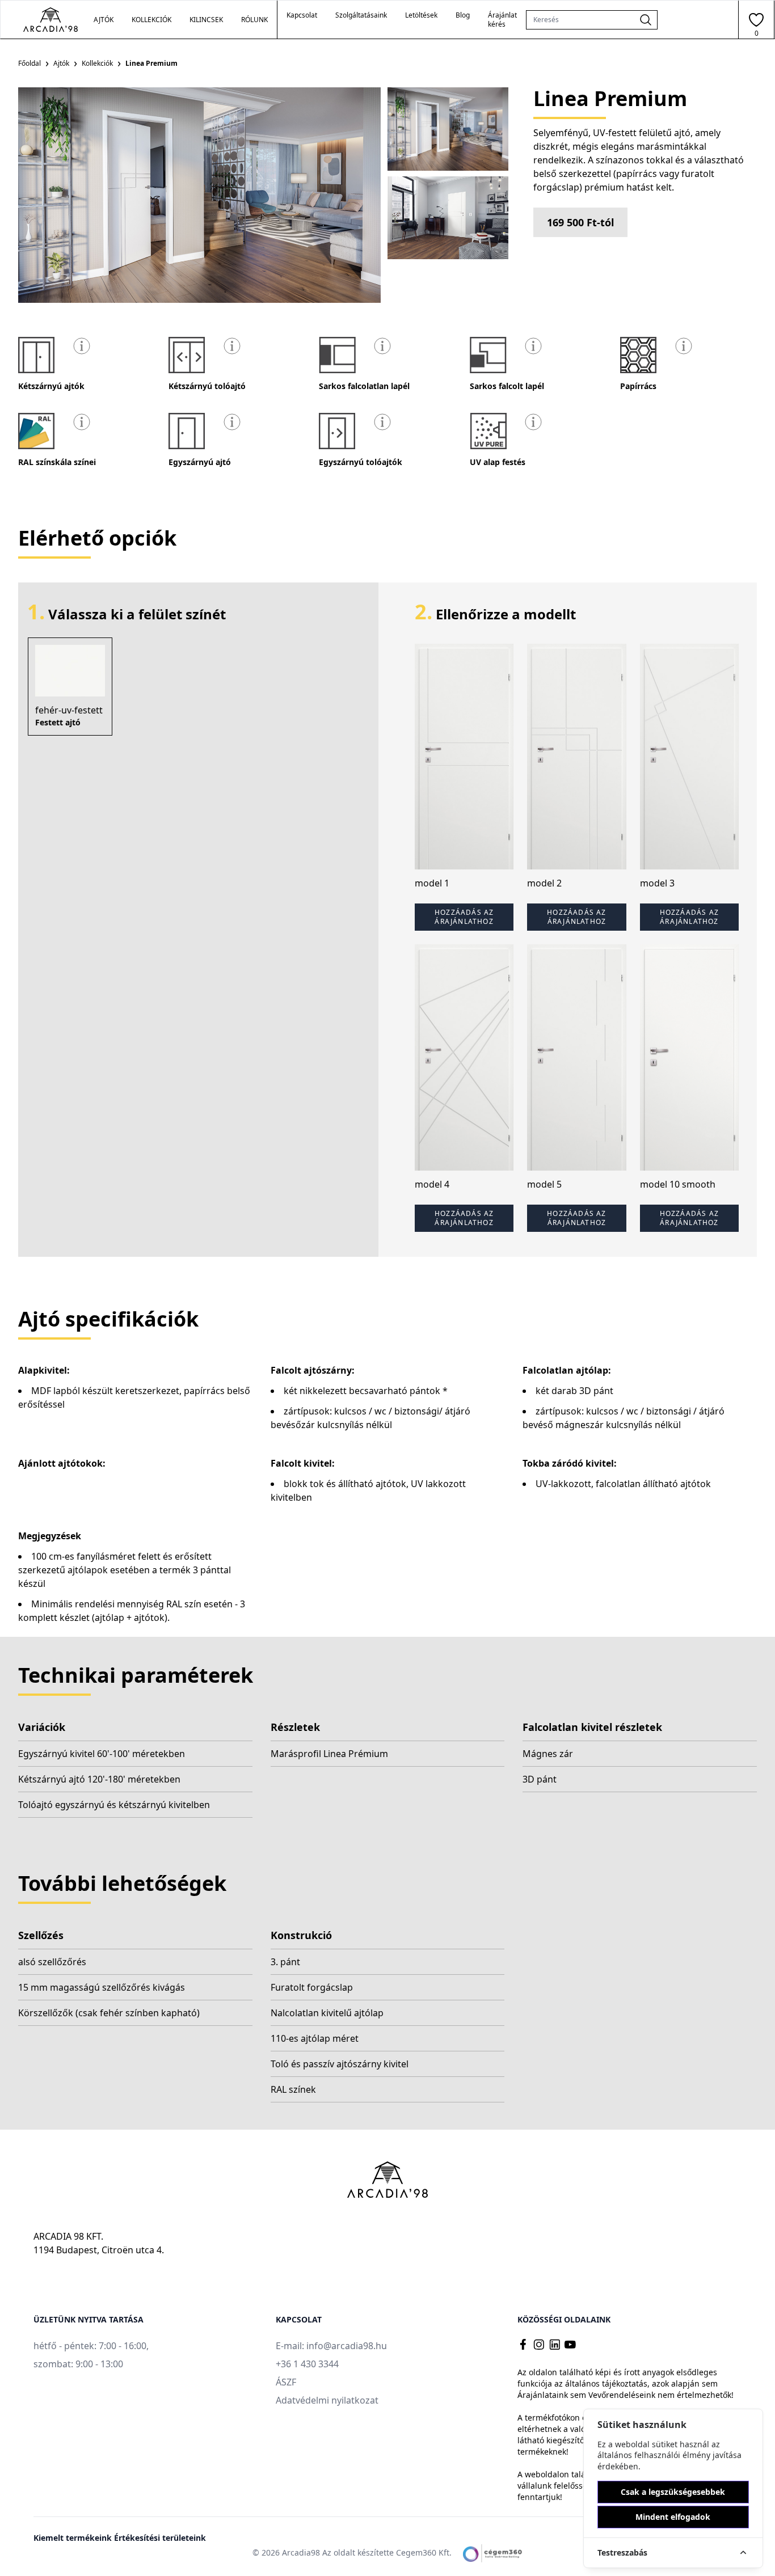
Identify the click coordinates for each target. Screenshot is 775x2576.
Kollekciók (97, 63)
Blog (463, 15)
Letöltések (421, 15)
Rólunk (254, 20)
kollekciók (151, 20)
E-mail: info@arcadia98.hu (331, 2346)
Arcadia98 (301, 2552)
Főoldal (30, 63)
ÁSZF (286, 2382)
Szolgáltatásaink (361, 15)
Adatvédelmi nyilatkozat (327, 2400)
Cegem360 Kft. (424, 2552)
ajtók (104, 20)
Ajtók (61, 63)
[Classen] (50, 20)
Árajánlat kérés (502, 20)
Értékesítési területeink (160, 2538)
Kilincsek (206, 20)
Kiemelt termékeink (74, 2538)
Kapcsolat (302, 15)
